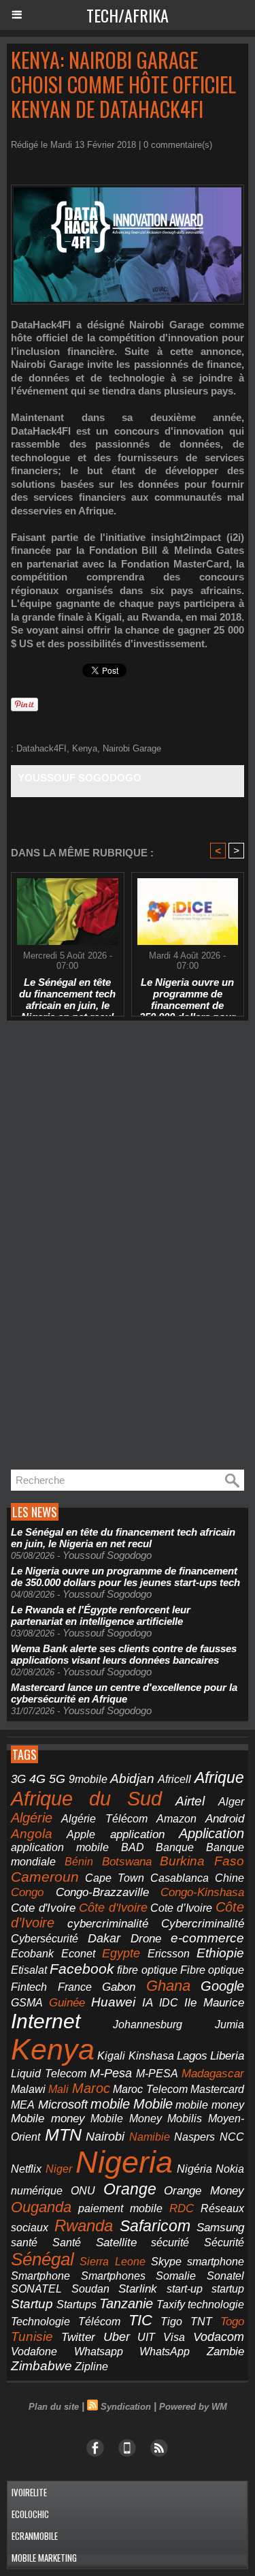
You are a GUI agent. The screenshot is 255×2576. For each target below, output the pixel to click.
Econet (78, 1954)
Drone (146, 1939)
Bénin (79, 1862)
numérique (37, 2191)
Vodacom (219, 2337)
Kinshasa (151, 2056)
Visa (174, 2337)
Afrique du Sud (86, 1798)
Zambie (225, 2351)
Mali (58, 2089)
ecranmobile (35, 2536)
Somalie (176, 2276)
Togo (232, 2322)
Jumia (230, 2024)
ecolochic (30, 2514)
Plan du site (54, 2407)
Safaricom (155, 2226)
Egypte (121, 1953)
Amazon (176, 1819)
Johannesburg (148, 2024)
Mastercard (217, 2089)
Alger (231, 1802)
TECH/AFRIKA (128, 15)
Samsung (220, 2228)
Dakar (104, 1938)
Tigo (171, 2321)
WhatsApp (165, 2351)
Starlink (138, 2289)
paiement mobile (120, 2208)
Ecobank (32, 1954)
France (75, 1987)
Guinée (67, 2003)
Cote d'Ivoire (43, 1908)
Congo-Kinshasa (202, 1892)
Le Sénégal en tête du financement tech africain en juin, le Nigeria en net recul (67, 993)
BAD (133, 1847)
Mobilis (185, 2118)
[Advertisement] (109, 1245)
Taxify (171, 2305)
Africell (174, 1779)
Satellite (116, 2242)
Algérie (32, 1818)
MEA (23, 2105)
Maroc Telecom (150, 2089)
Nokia (230, 2169)
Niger (59, 2169)
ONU (83, 2191)
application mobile (60, 1847)
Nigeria (124, 2162)
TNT (201, 2322)
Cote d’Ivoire (181, 1908)
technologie (216, 2304)
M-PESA (157, 2073)
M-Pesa (111, 2073)
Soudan (90, 2289)
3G (18, 1779)
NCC (232, 2137)
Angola (32, 1834)
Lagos (192, 2056)
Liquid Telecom (49, 2073)
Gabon (119, 1987)
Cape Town (115, 1878)
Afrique (219, 1778)
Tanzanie (126, 2303)
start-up (185, 2288)
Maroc (91, 2088)
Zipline (91, 2366)
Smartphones (113, 2276)
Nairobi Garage (132, 748)
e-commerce (207, 1938)
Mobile (153, 2104)
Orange (130, 2189)
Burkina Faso (202, 1861)
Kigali (111, 2056)
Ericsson (169, 1953)
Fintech (29, 1987)
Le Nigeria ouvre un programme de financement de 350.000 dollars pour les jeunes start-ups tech (187, 993)
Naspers (194, 2137)
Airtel (190, 1801)
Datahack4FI (41, 748)
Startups (76, 2305)
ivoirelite (29, 2492)
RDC (182, 2208)
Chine (230, 1878)
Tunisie (32, 2337)
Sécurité (224, 2243)
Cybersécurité (45, 1938)
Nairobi (105, 2137)
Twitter (78, 2337)
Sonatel (225, 2276)
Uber (117, 2337)
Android (225, 1819)
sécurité (170, 2243)
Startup (32, 2304)
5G (57, 1779)
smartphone (216, 2261)
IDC (169, 2002)
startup (228, 2288)
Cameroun (45, 1877)
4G (37, 1779)
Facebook (82, 1969)
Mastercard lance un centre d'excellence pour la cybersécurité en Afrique (124, 1693)
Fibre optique (212, 1970)
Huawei (113, 2002)
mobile (110, 2104)
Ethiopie (220, 1953)
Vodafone (34, 2351)
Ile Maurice (214, 2002)
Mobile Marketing (44, 2558)
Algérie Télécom (104, 1819)
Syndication (126, 2407)
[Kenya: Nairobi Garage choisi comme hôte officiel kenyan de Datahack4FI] (128, 190)
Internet (46, 2021)
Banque (175, 1847)
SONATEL (36, 2289)
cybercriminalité (108, 1924)
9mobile (88, 1779)
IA (148, 2002)
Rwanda (84, 2225)
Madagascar (213, 2073)
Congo (27, 1892)
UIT (146, 2337)
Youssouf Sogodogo (80, 778)
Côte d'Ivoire (113, 1908)
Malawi (28, 2089)
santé (24, 2243)
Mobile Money (126, 2118)
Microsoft (63, 2105)
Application (211, 1833)
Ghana (168, 1986)
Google (222, 1986)
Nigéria (194, 2169)
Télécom (99, 2321)
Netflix (26, 2169)
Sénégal (42, 2259)
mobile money (210, 2105)
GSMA (27, 2003)
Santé (67, 2243)
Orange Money (204, 2191)
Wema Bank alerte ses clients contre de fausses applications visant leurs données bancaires (124, 1654)
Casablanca (180, 1878)
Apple (81, 1834)
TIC (140, 2320)
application (137, 1834)
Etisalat (29, 1970)
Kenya (85, 748)
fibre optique (147, 1970)
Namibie (150, 2137)
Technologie (40, 2321)
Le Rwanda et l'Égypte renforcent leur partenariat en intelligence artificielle (101, 1615)
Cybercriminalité (203, 1924)
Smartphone (40, 2276)
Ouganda (41, 2207)
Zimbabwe (41, 2366)
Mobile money (48, 2119)
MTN (63, 2135)
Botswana (127, 1862)
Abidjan (132, 1779)
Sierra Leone (112, 2262)
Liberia (227, 2056)
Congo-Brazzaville (102, 1892)
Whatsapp (99, 2352)
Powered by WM (193, 2407)
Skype (166, 2262)
